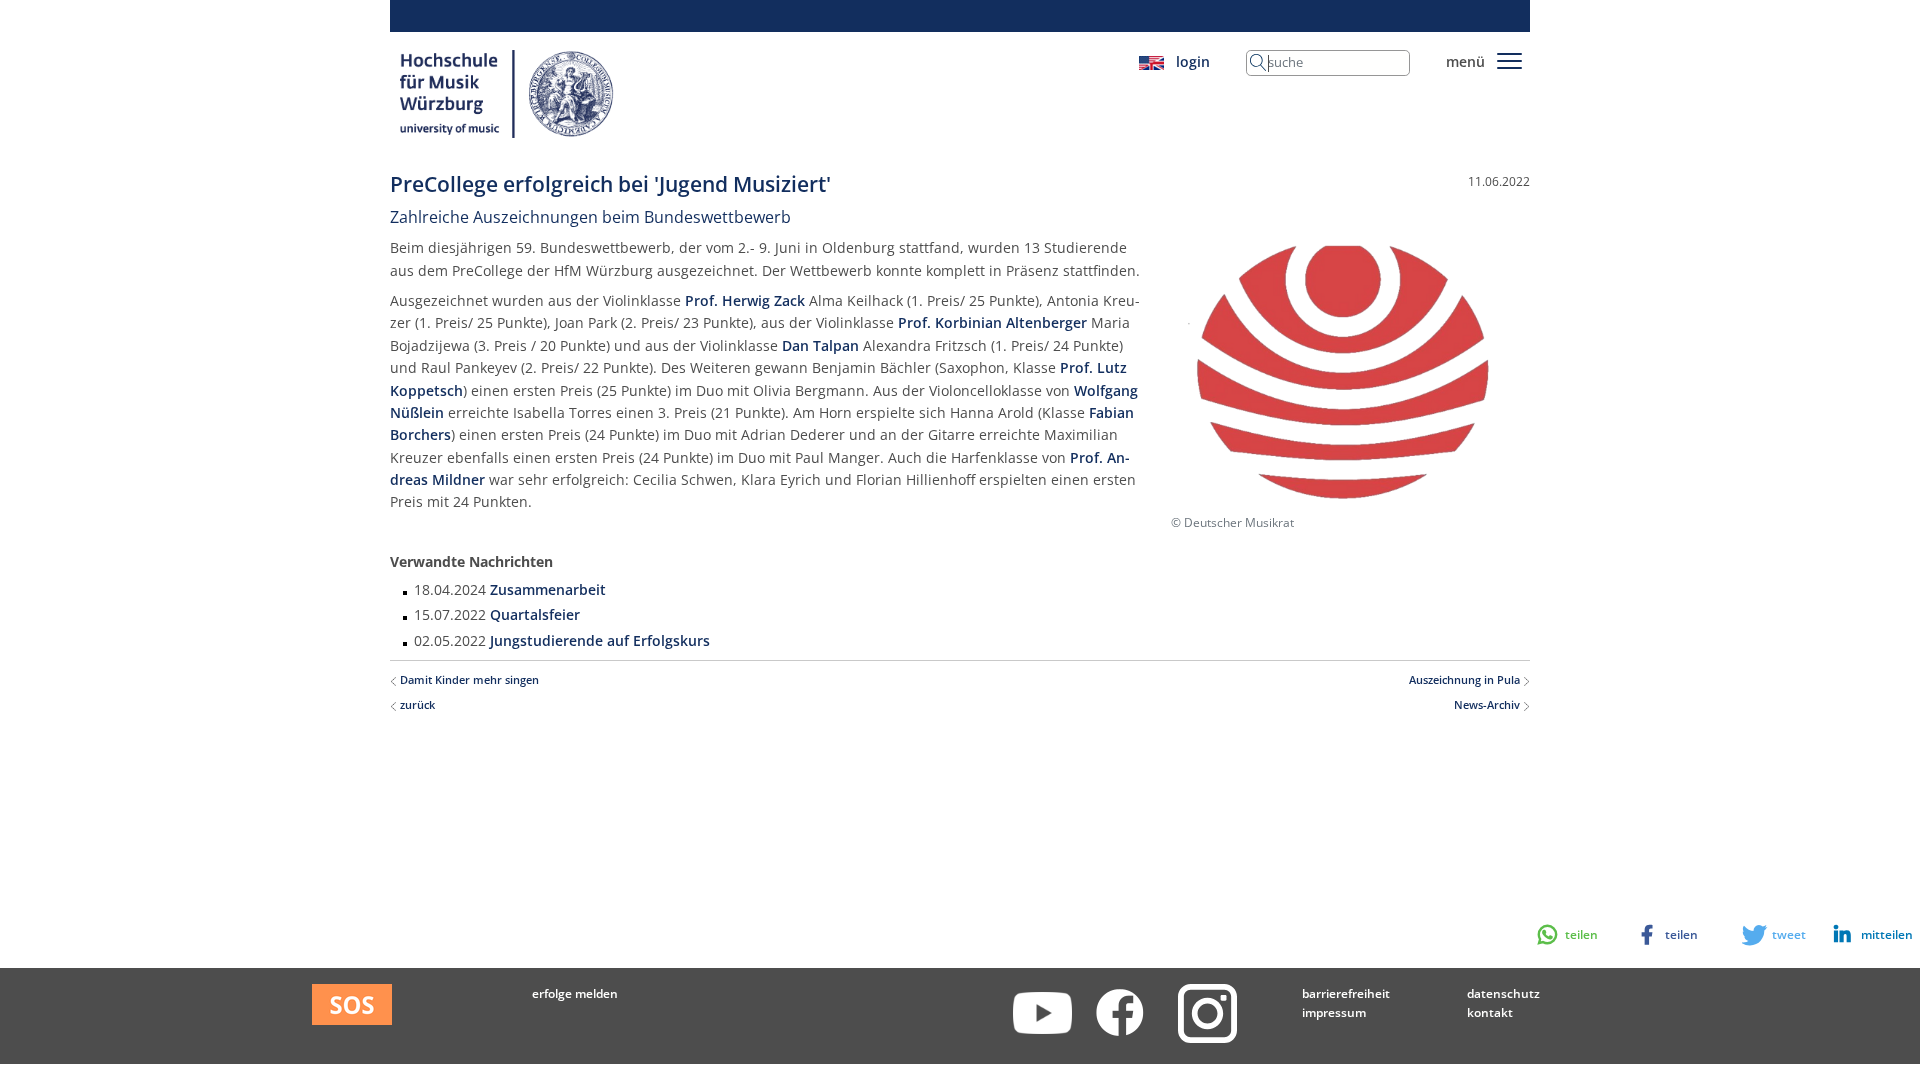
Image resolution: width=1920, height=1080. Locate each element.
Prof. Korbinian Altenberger (992, 322)
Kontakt (1490, 1012)
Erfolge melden (575, 993)
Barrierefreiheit (1346, 993)
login (1193, 61)
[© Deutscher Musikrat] (1348, 371)
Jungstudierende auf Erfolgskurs (600, 640)
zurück (416, 705)
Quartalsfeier (535, 614)
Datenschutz (1503, 993)
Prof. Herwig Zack (745, 300)
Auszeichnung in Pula (1466, 680)
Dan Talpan (820, 345)
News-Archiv (1488, 705)
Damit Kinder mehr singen (468, 680)
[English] (1151, 61)
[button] (1863, 935)
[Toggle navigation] (1509, 57)
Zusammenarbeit (548, 589)
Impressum (1334, 1012)
